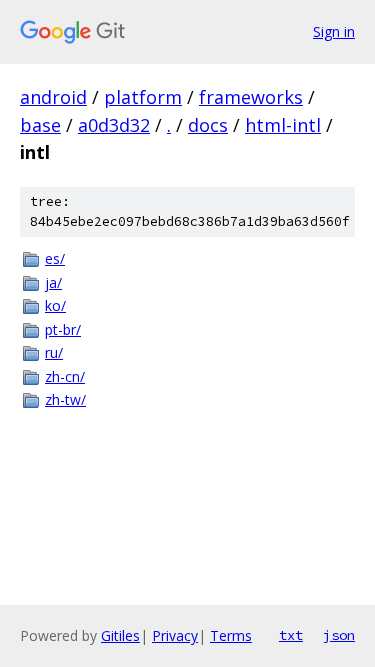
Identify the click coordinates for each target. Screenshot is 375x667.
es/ (55, 258)
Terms (231, 635)
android (53, 97)
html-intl (283, 125)
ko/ (55, 305)
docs (208, 125)
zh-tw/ (65, 399)
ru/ (54, 352)
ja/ (53, 282)
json (339, 635)
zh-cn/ (65, 376)
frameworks (251, 97)
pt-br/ (63, 329)
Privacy (175, 635)
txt (291, 635)
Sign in (334, 31)
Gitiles (120, 635)
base (40, 125)
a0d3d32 (114, 125)
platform (143, 97)
